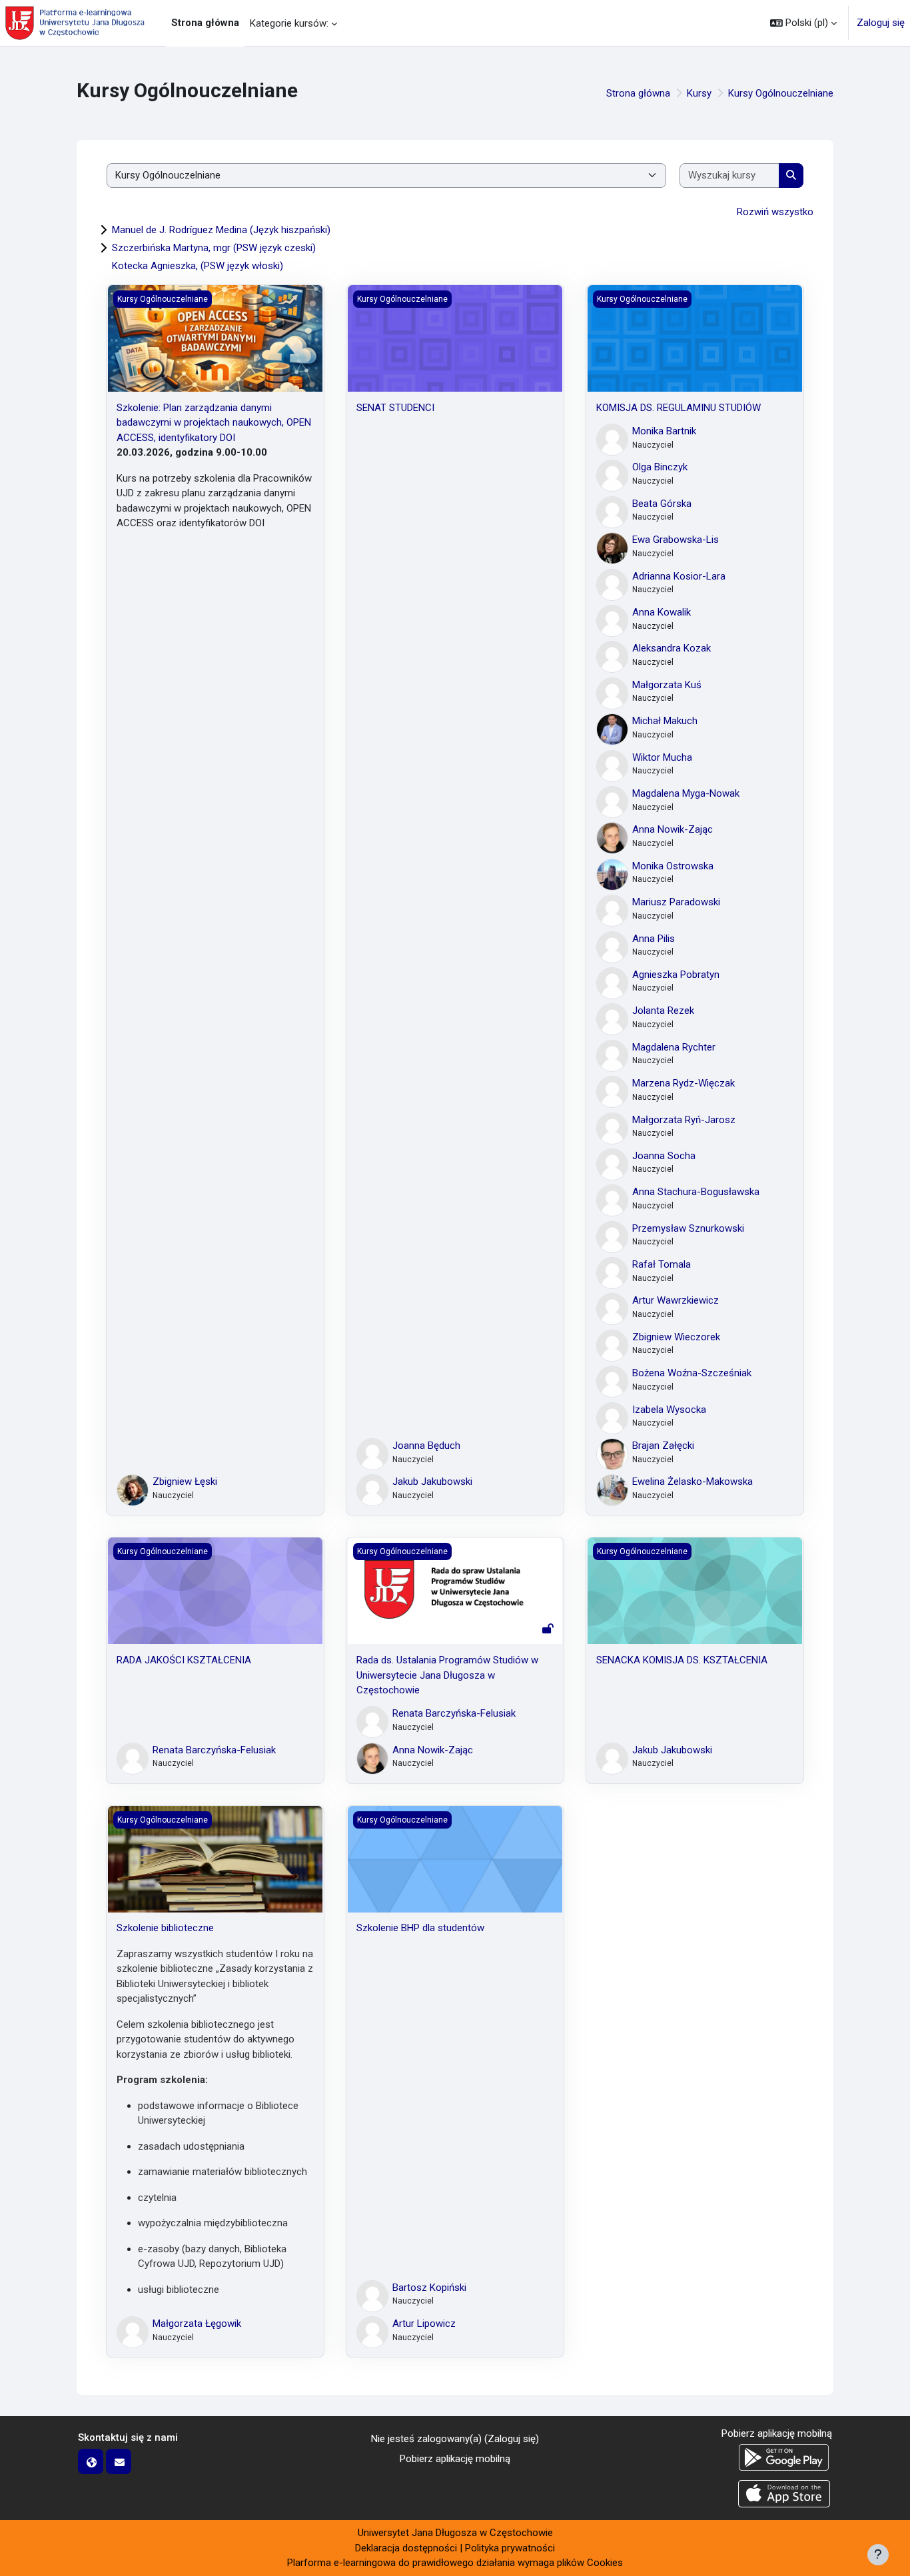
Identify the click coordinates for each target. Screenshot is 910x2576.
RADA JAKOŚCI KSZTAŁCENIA (184, 1660)
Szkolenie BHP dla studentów (420, 1928)
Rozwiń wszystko (775, 212)
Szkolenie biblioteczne (165, 1928)
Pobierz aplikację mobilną (455, 2459)
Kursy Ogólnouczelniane (781, 93)
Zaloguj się (881, 23)
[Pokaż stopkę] (878, 2555)
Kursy (699, 93)
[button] (803, 23)
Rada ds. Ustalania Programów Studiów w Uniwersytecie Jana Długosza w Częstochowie (447, 1675)
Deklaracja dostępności (406, 2548)
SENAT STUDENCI (395, 408)
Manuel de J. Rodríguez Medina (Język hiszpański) (221, 230)
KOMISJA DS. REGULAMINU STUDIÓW (679, 408)
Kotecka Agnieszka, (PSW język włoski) (198, 266)
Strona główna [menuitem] (205, 23)
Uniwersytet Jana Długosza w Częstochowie (455, 2533)
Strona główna (638, 93)
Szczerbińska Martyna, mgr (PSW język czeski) (214, 248)
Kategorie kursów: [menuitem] (289, 23)
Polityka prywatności (510, 2548)
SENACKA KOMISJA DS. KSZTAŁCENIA (682, 1660)
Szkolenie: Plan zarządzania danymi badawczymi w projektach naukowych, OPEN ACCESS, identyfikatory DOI (214, 423)
